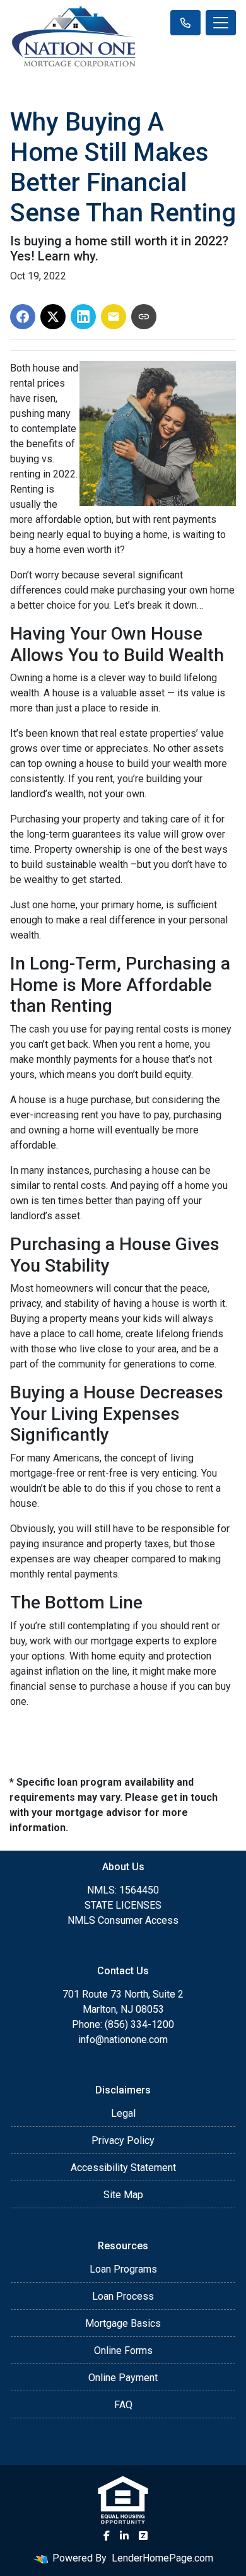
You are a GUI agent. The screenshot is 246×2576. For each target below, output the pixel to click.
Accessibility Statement (123, 2168)
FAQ (123, 2405)
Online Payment (123, 2378)
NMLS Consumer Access (123, 1920)
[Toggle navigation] (221, 23)
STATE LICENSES (123, 1905)
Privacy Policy (123, 2140)
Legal (123, 2113)
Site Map (123, 2195)
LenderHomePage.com (162, 2558)
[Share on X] (53, 317)
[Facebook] (107, 2536)
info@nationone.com (123, 2040)
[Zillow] (143, 2536)
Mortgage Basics (123, 2323)
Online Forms (123, 2351)
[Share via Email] (114, 317)
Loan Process (123, 2296)
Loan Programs (123, 2269)
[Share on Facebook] (23, 317)
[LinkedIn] (124, 2536)
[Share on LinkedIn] (83, 317)
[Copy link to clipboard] (144, 317)
